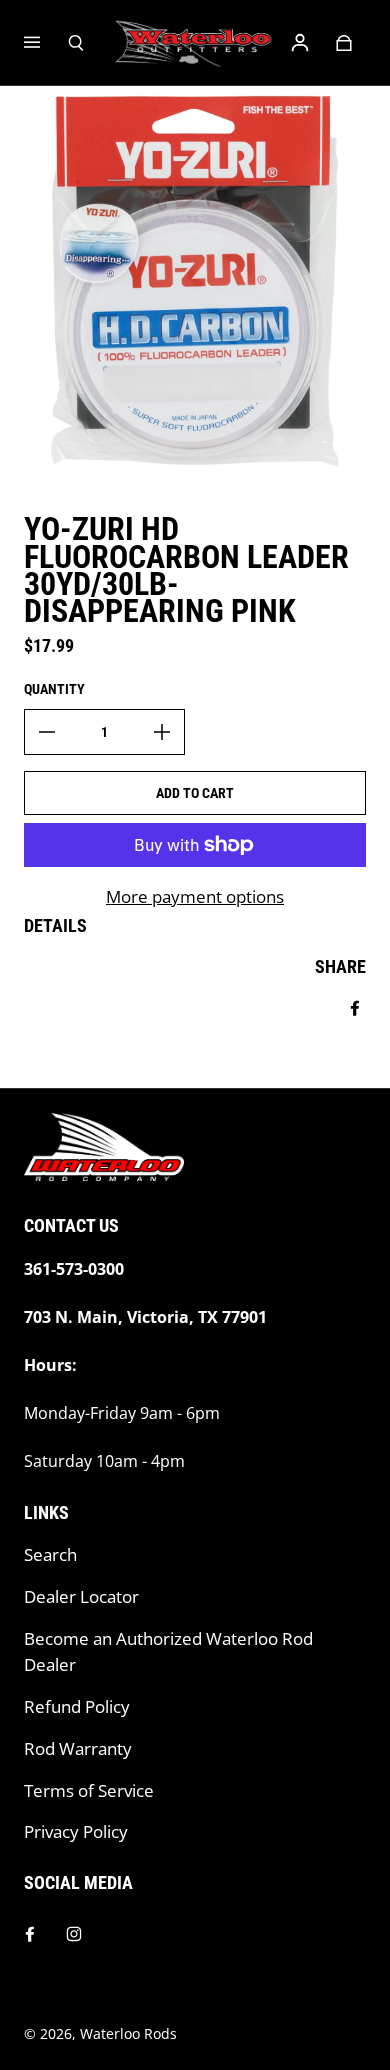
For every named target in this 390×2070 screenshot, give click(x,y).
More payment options (195, 896)
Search (50, 1554)
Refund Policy (77, 1706)
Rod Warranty (78, 1748)
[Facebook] (30, 1934)
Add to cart (195, 793)
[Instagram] (74, 1934)
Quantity (54, 689)
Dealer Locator (81, 1596)
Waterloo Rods (128, 2033)
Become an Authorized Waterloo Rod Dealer (168, 1651)
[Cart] (344, 43)
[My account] (300, 43)
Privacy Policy (76, 1831)
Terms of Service (89, 1790)
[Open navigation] (46, 43)
